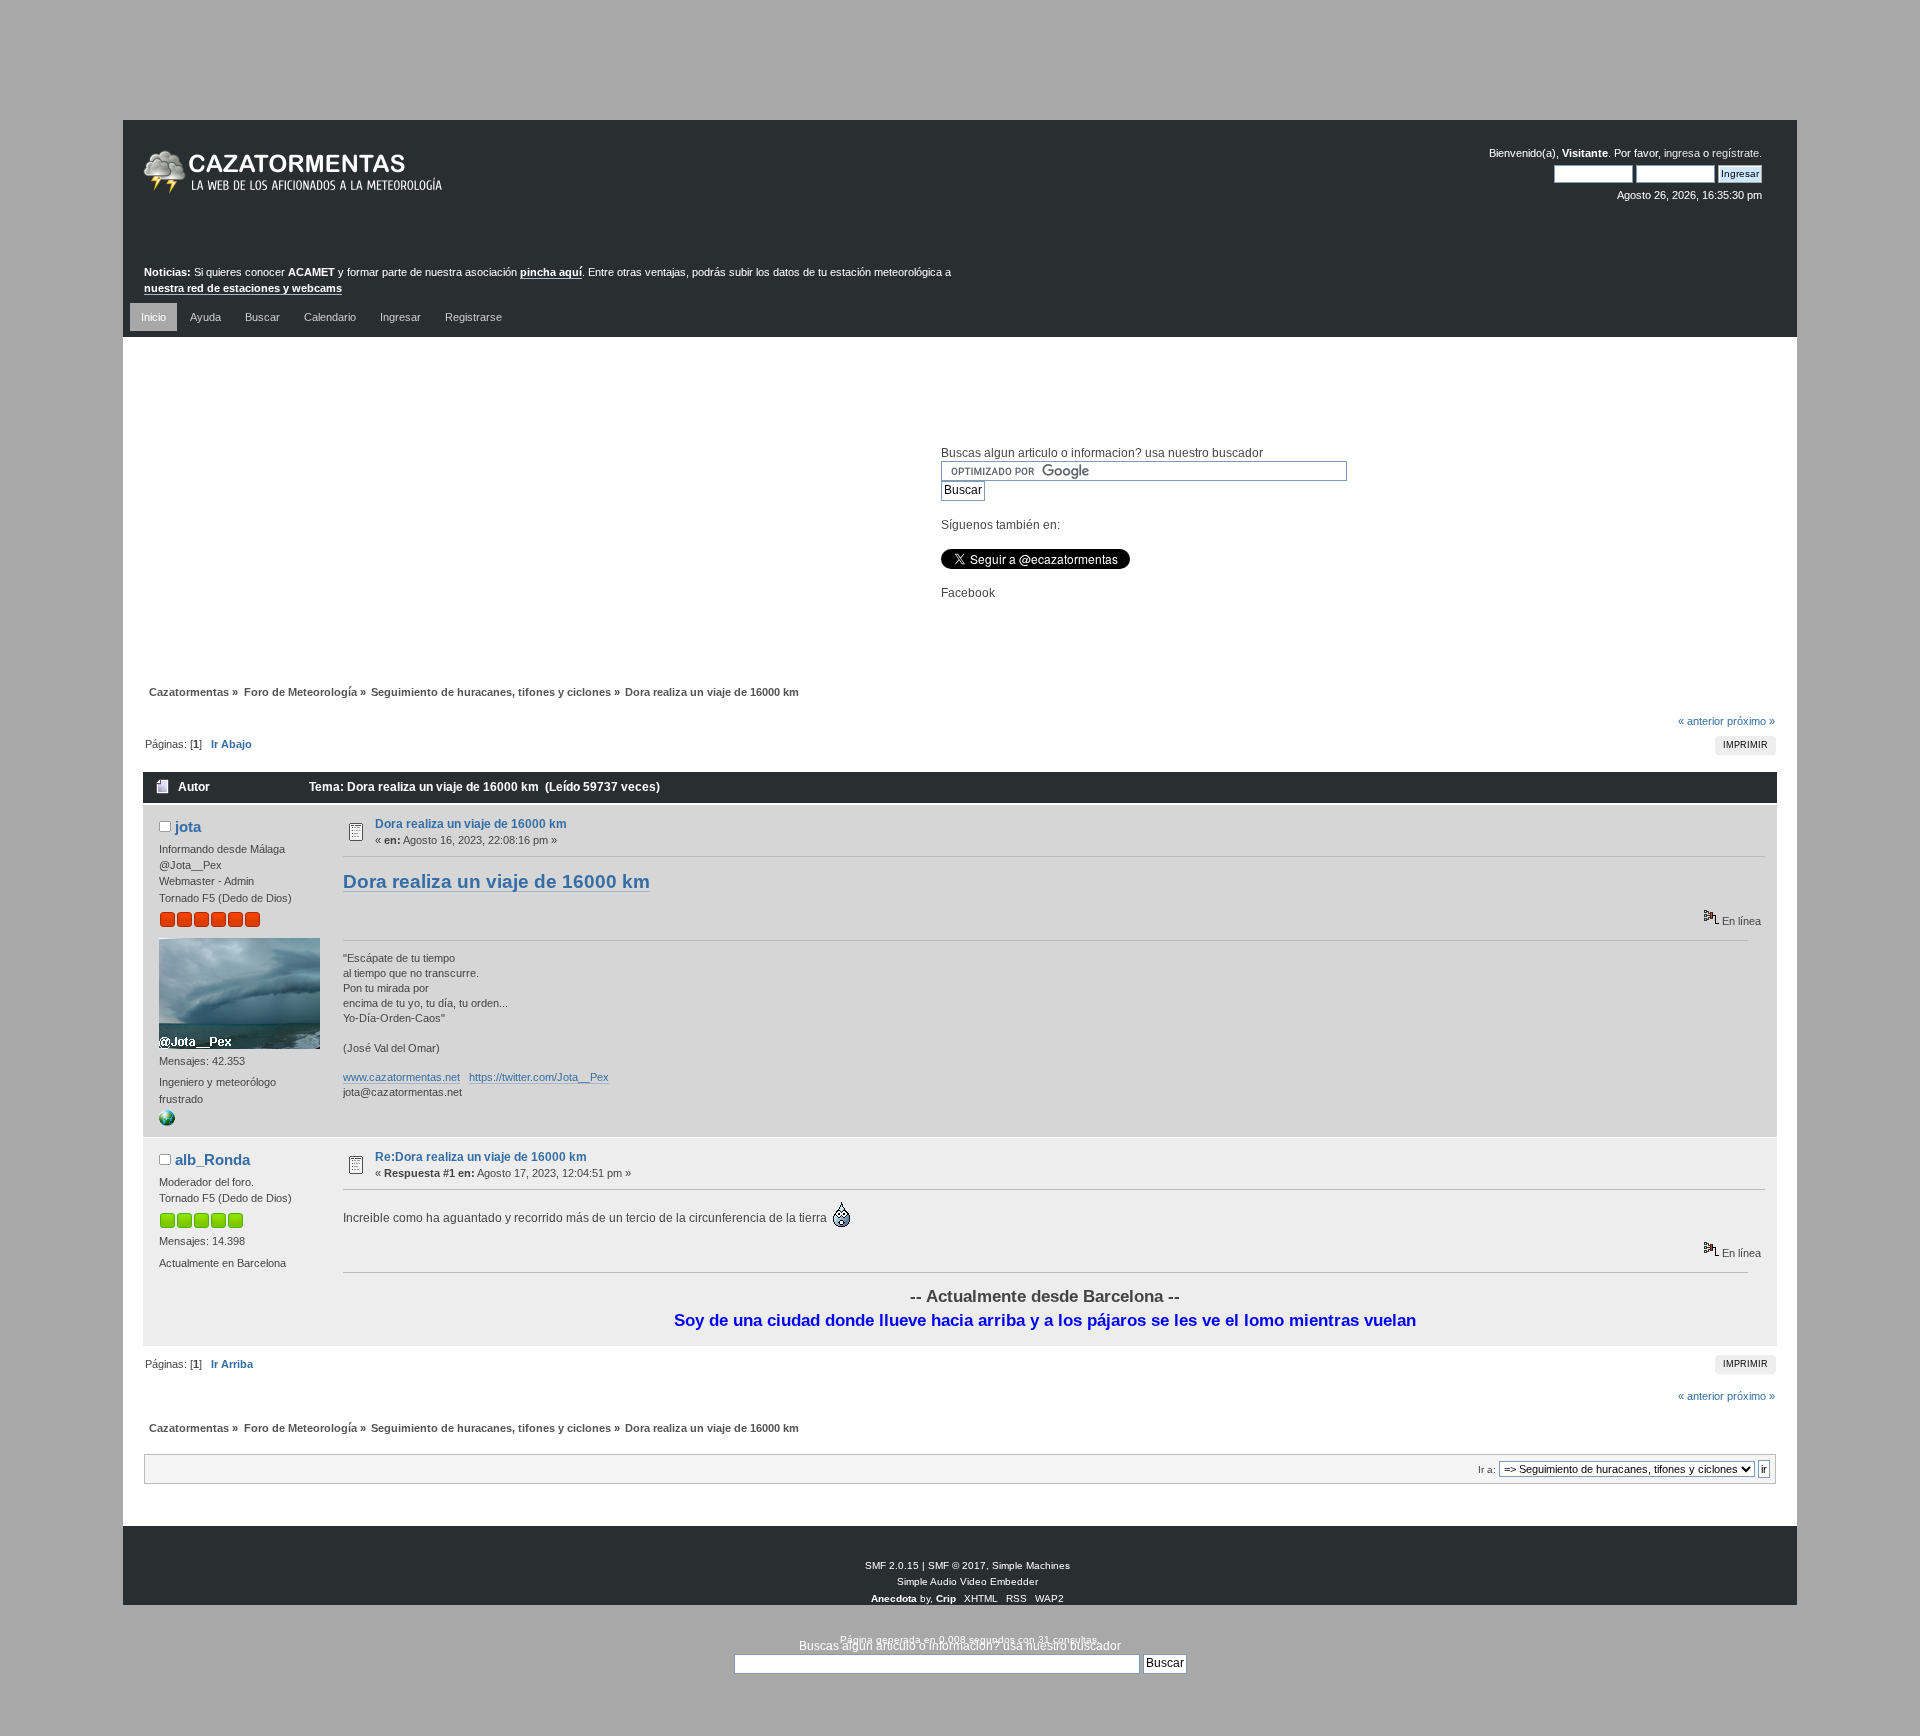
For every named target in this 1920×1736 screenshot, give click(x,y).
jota (188, 826)
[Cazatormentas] (368, 180)
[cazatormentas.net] (167, 1122)
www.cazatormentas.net (401, 1077)
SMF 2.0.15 (892, 1565)
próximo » (1751, 721)
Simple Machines (1031, 1565)
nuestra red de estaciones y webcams (243, 288)
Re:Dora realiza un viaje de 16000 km (481, 1157)
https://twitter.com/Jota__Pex (539, 1077)
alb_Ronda (212, 1159)
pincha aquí (551, 272)
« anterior (1701, 721)
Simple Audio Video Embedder (967, 1581)
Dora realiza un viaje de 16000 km (471, 824)
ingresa (1682, 153)
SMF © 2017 (957, 1565)
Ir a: (1487, 1469)
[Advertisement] (960, 75)
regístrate (1735, 153)
